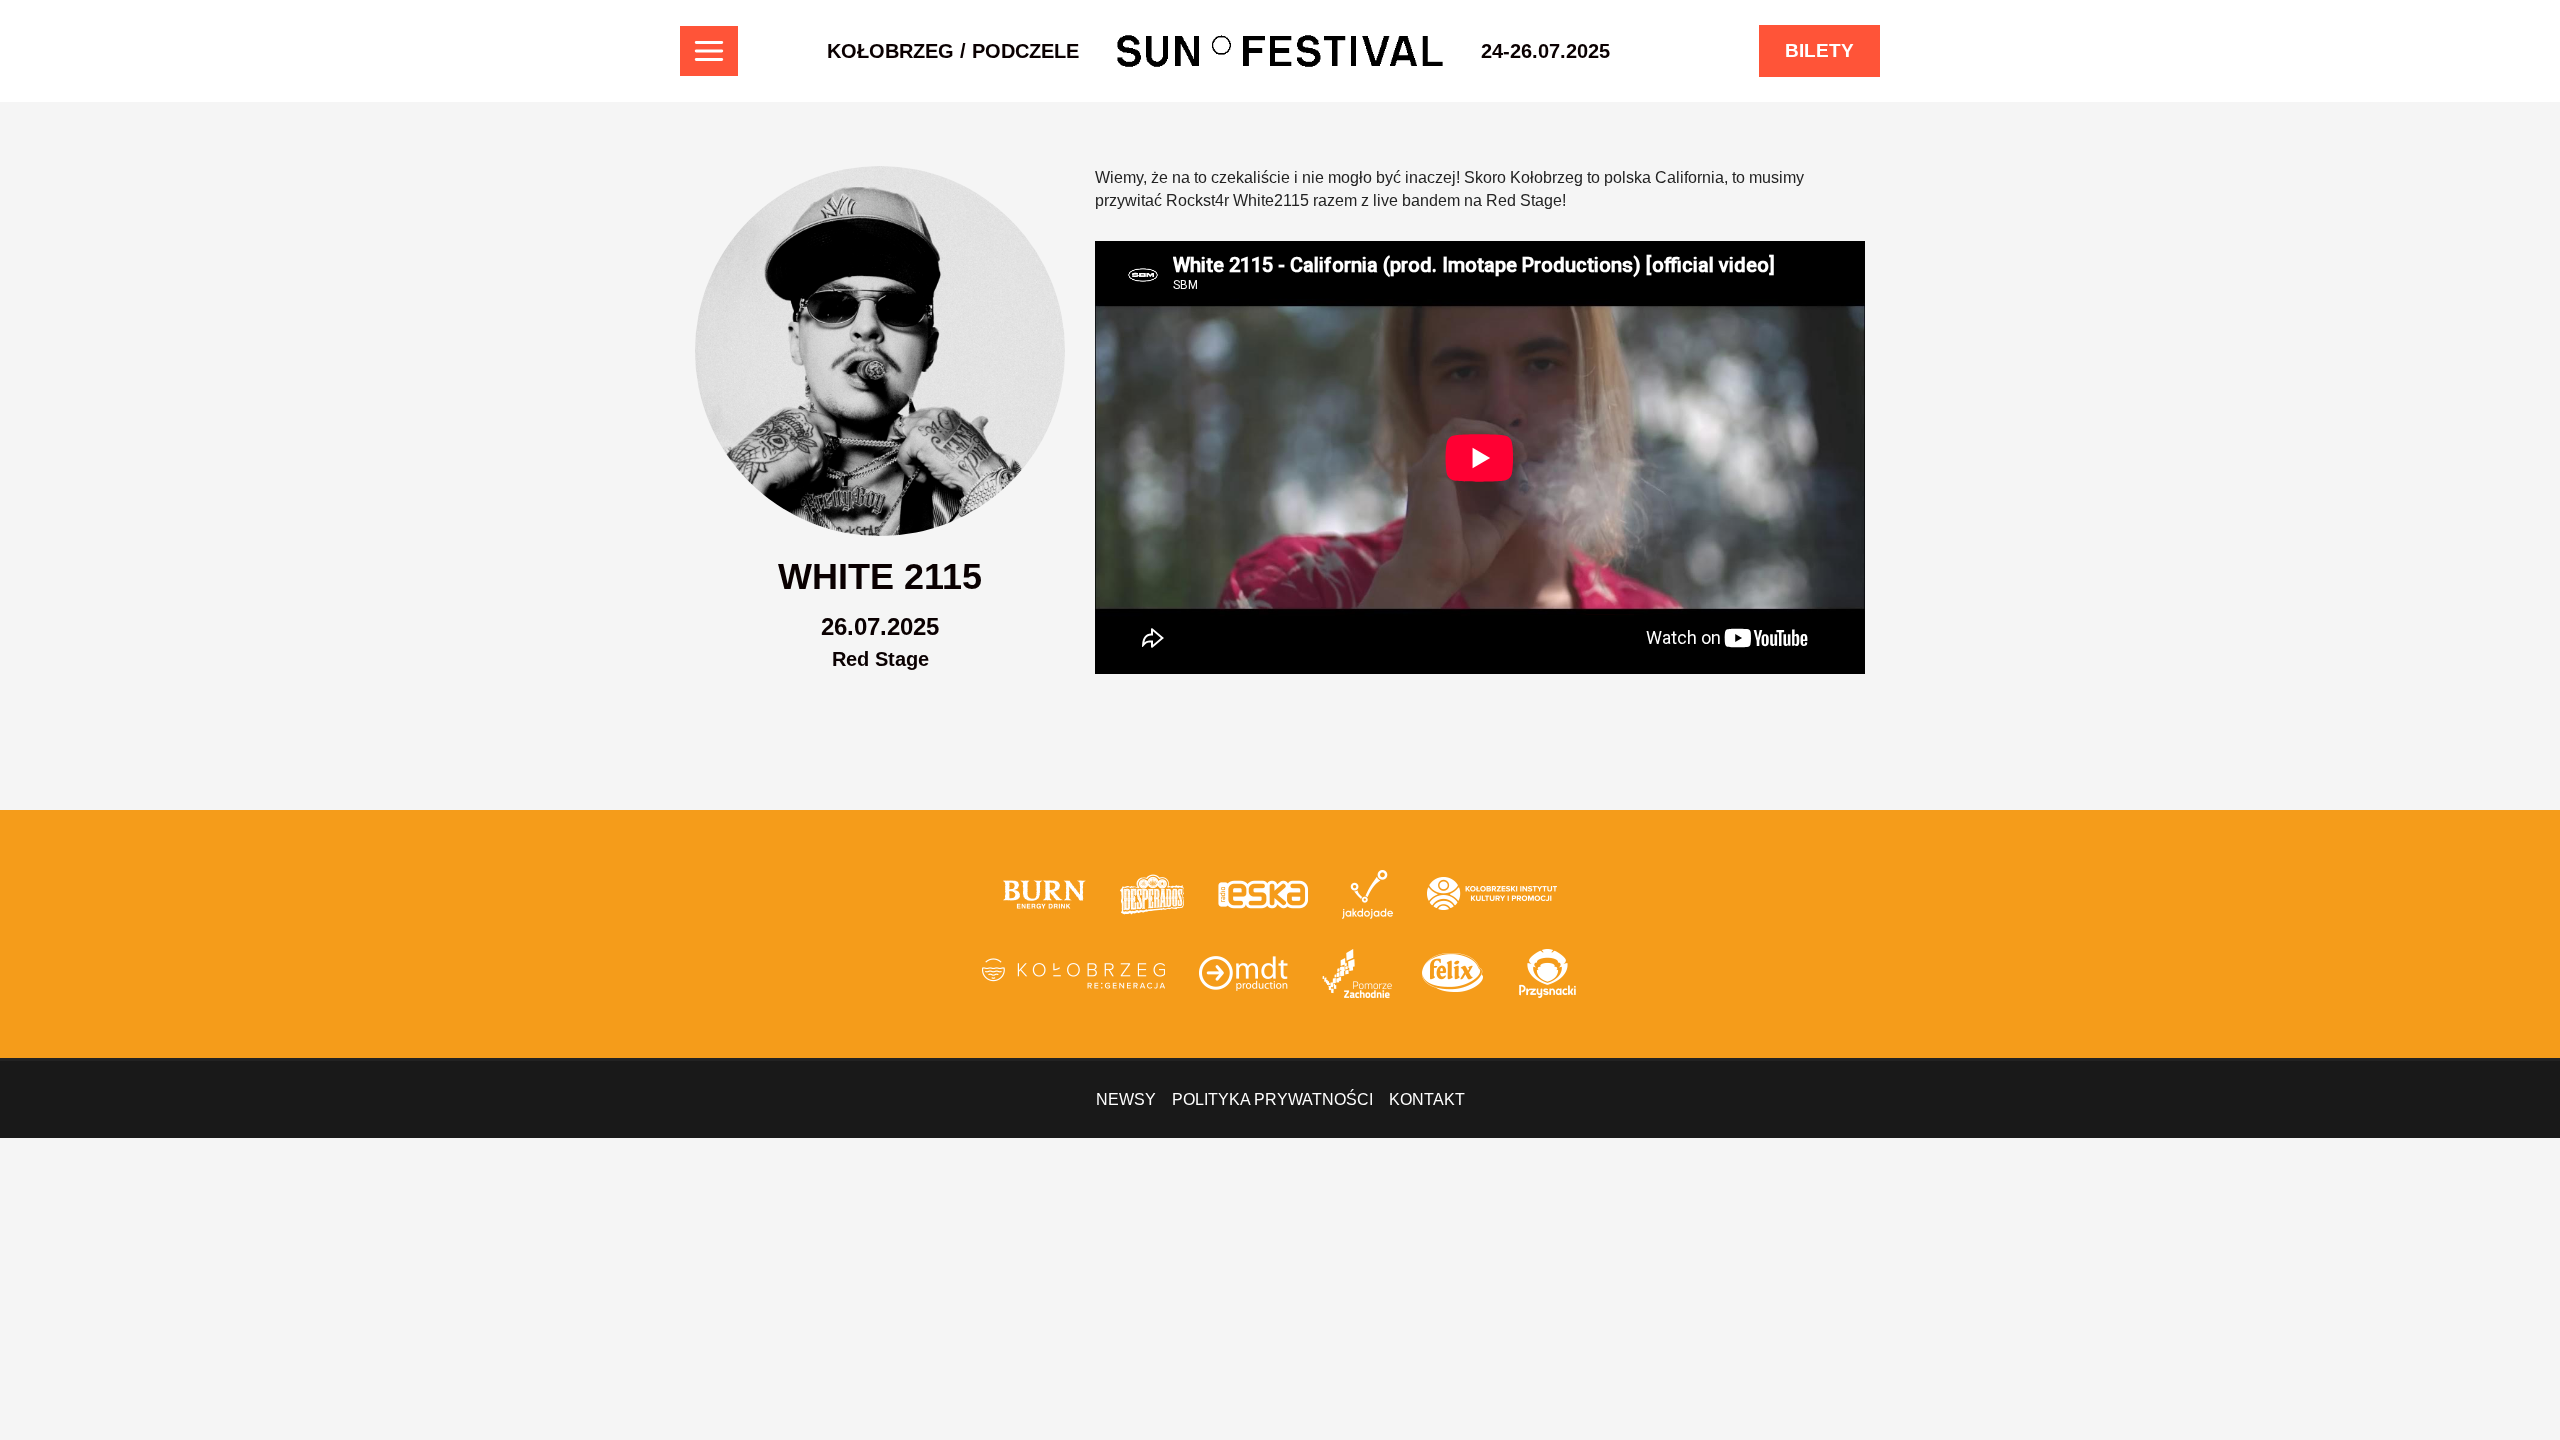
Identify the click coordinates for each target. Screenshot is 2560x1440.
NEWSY (1126, 1099)
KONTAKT (1427, 1099)
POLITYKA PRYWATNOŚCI (1272, 1099)
